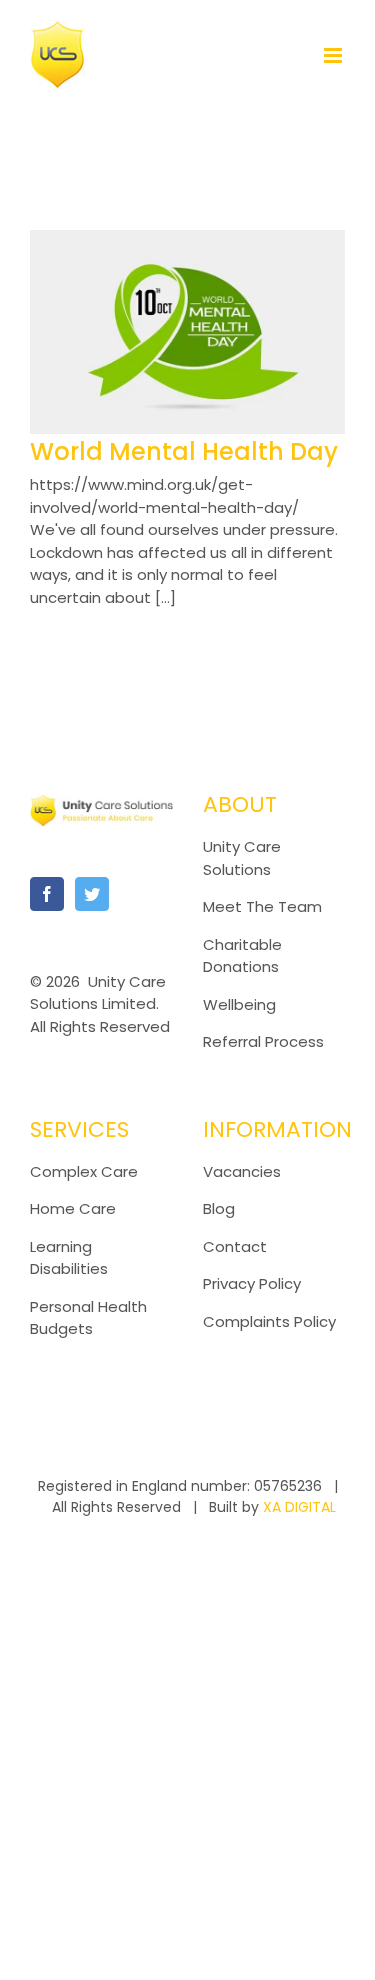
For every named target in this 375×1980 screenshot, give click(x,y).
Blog (219, 1208)
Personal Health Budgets (88, 1318)
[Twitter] (92, 894)
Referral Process (263, 1041)
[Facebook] (47, 894)
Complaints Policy (271, 1321)
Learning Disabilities (69, 1258)
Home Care (73, 1208)
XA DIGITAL (299, 1507)
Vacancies (242, 1171)
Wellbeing (239, 1004)
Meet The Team (262, 906)
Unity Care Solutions (242, 858)
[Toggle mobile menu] (334, 55)
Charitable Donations (242, 956)
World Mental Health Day (184, 451)
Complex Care (84, 1171)
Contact (235, 1246)
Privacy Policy (252, 1283)
